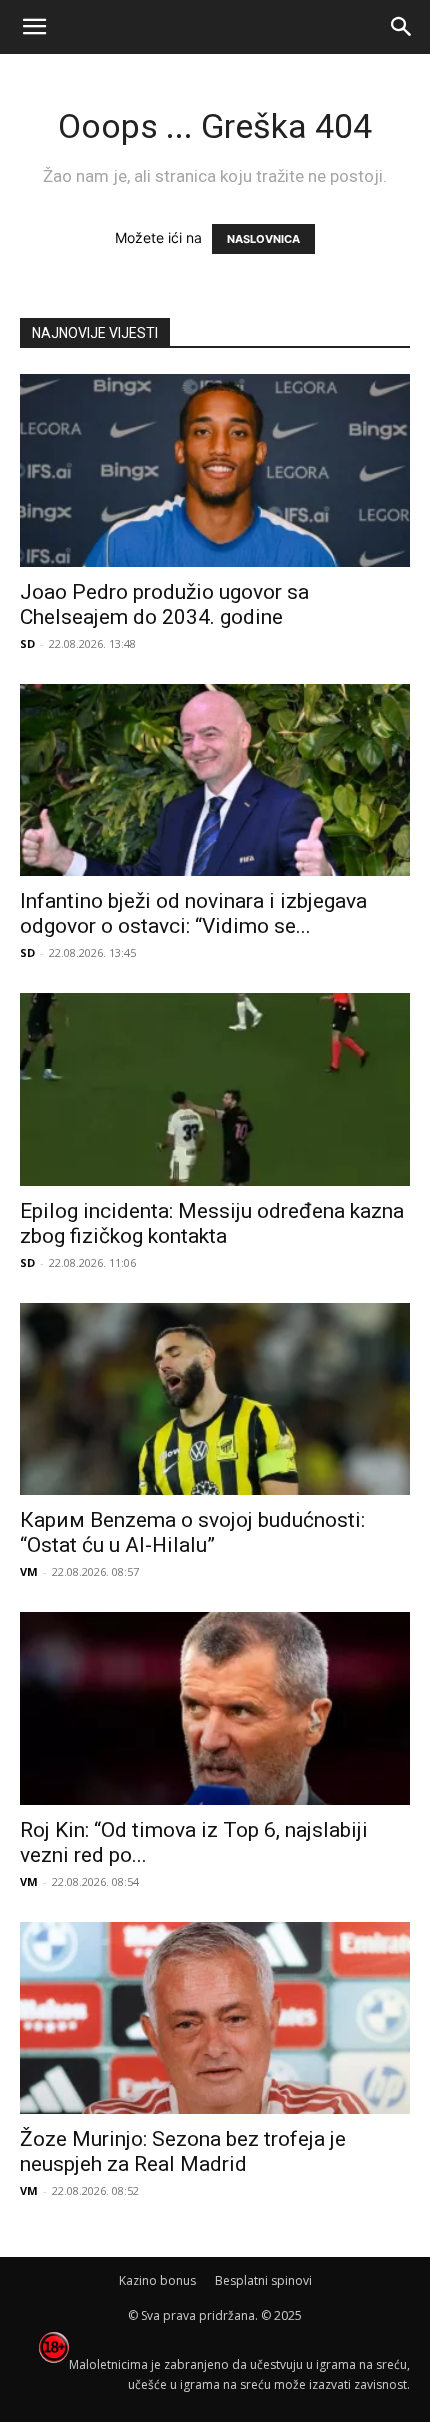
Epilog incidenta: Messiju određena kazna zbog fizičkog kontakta (212, 1223)
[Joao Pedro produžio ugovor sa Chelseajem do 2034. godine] (215, 470)
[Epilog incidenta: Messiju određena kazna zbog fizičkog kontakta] (215, 1089)
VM (29, 1571)
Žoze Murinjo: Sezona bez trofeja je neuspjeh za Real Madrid (183, 2151)
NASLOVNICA (263, 239)
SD (27, 643)
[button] (34, 27)
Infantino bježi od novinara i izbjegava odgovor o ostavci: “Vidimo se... (193, 913)
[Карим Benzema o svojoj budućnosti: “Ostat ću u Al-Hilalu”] (215, 1399)
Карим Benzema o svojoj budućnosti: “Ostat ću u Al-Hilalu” (192, 1532)
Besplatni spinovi (263, 2280)
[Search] (402, 27)
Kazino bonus (157, 2280)
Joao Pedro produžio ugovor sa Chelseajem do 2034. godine (164, 604)
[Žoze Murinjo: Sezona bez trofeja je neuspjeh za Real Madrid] (215, 2018)
